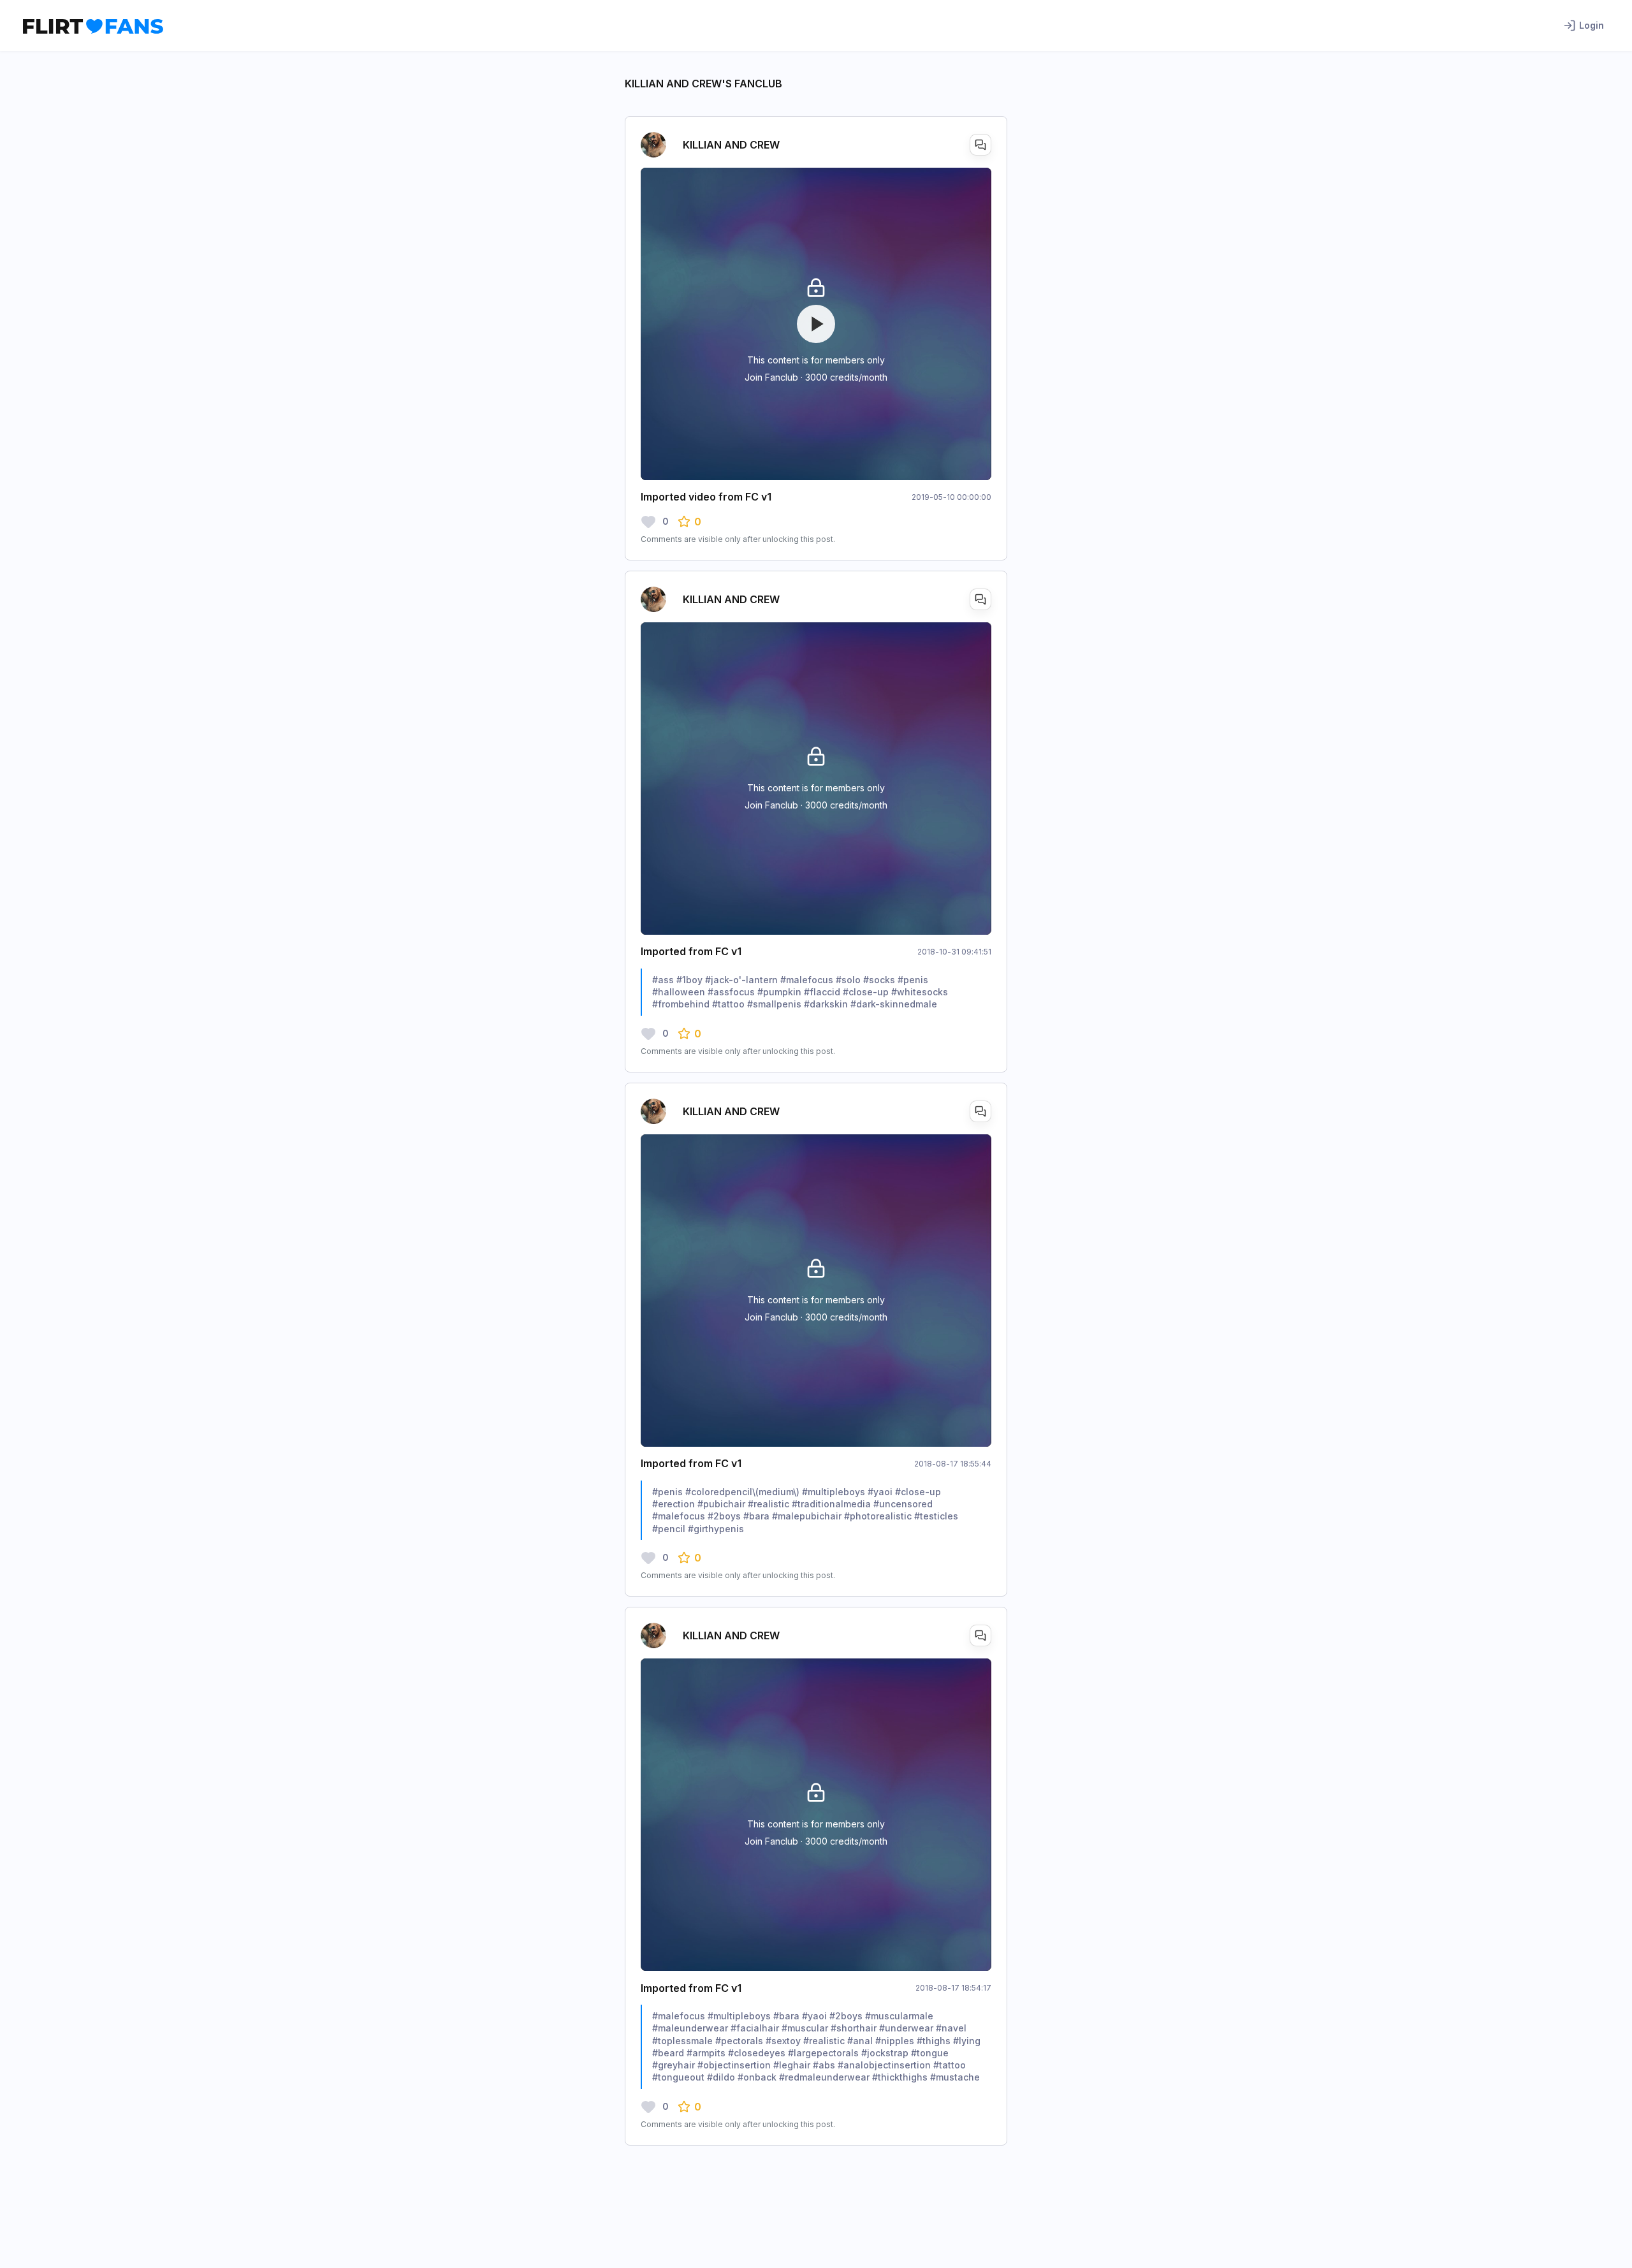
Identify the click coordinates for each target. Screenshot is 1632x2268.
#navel (951, 2028)
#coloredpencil (719, 1492)
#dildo (721, 2077)
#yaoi (880, 1492)
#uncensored (903, 1504)
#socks (879, 980)
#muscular (805, 2028)
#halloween (679, 992)
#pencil (669, 1529)
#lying (967, 2041)
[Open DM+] (980, 145)
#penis (913, 980)
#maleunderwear (690, 2028)
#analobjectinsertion (884, 2065)
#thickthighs (900, 2077)
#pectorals (739, 2041)
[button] (689, 522)
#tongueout (678, 2077)
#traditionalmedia (831, 1504)
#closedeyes (757, 2053)
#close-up (866, 992)
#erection (674, 1504)
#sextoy (783, 2041)
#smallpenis (774, 1004)
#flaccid (822, 992)
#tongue (930, 2053)
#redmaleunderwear (824, 2077)
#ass (663, 980)
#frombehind (681, 1004)
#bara (756, 1516)
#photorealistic (878, 1516)
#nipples (895, 2041)
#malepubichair (807, 1516)
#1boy (689, 980)
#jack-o (722, 980)
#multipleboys (834, 1492)
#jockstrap (885, 2053)
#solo (848, 980)
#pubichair (721, 1504)
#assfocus (731, 992)
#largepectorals (823, 2053)
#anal (860, 2041)
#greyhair (674, 2065)
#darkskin (826, 1004)
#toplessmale (682, 2041)
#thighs (934, 2041)
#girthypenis (716, 1529)
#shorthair (854, 2028)
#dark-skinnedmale (894, 1004)
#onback (757, 2077)
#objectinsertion (734, 2065)
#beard (668, 2053)
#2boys (724, 1516)
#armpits (706, 2053)
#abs (824, 2065)
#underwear (906, 2028)
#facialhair (755, 2028)
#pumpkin (779, 992)
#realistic (769, 1504)
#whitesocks (920, 992)
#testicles (936, 1516)
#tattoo (728, 1004)
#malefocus (807, 980)
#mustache (955, 2077)
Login (1592, 25)
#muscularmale (899, 2016)
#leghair (792, 2065)
